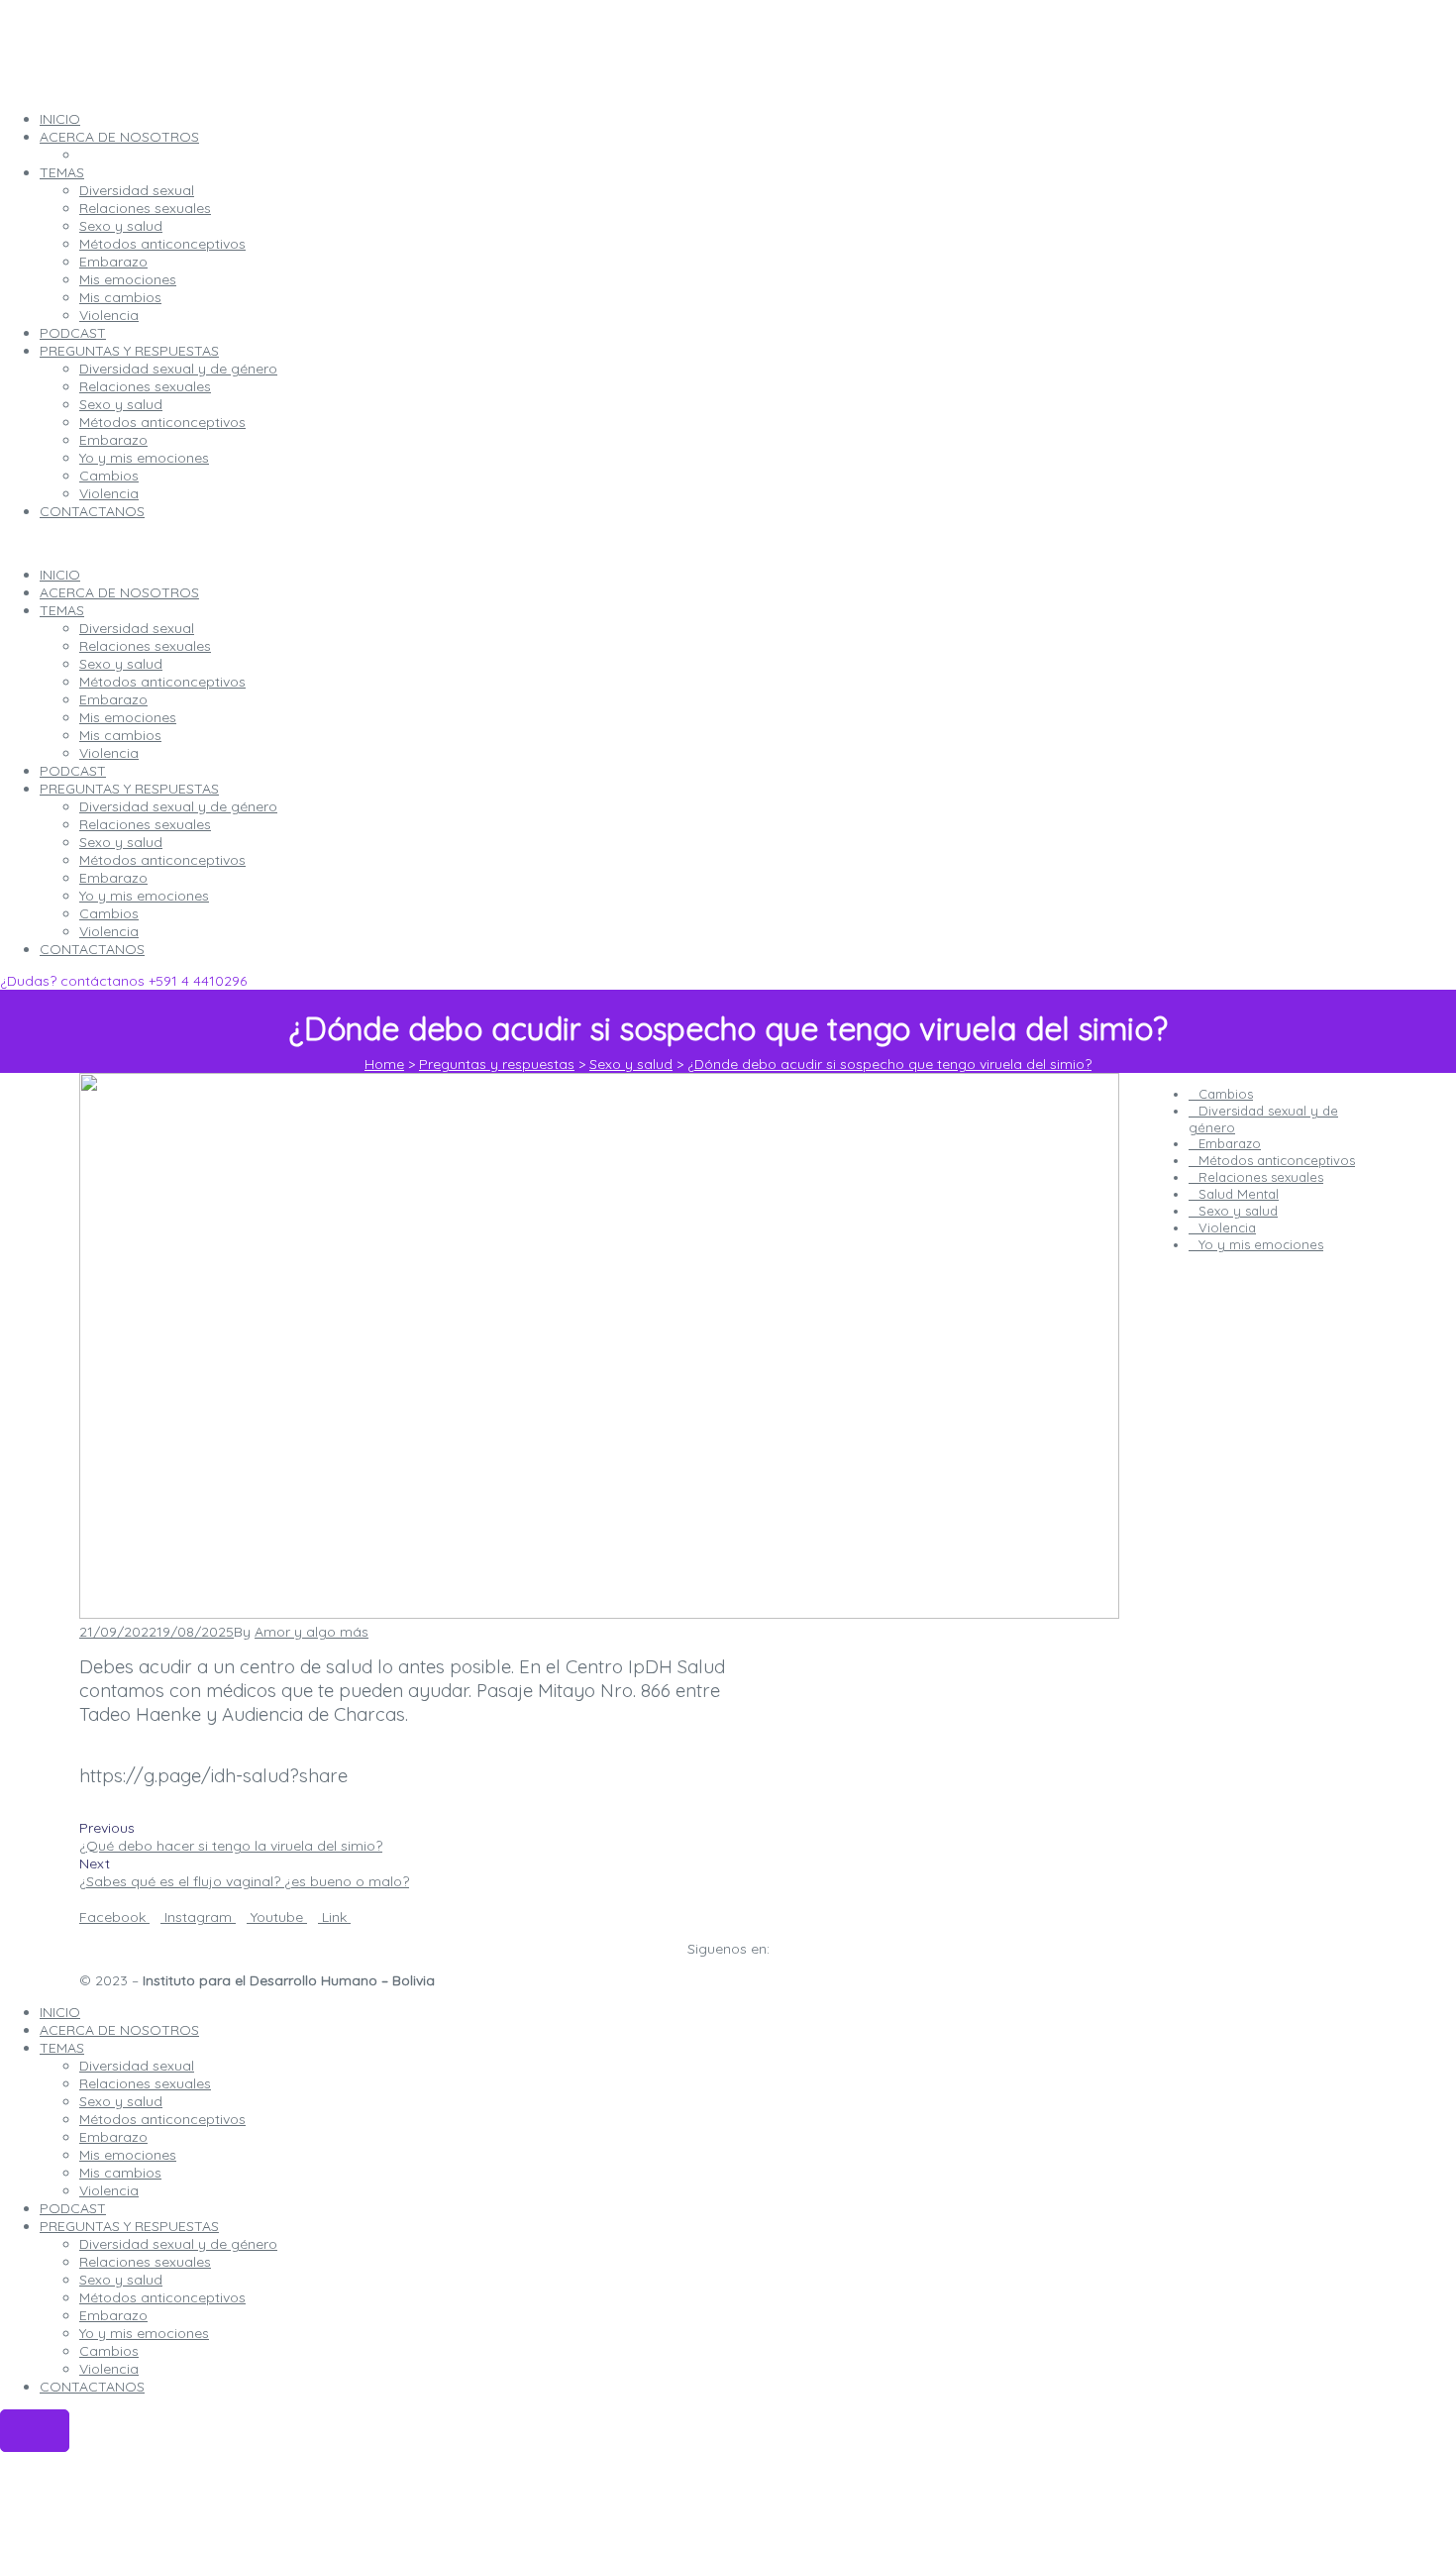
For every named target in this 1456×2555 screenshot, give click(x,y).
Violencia (109, 753)
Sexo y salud (121, 664)
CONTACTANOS (92, 949)
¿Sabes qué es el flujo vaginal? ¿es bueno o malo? (244, 1881)
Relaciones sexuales (145, 646)
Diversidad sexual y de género (178, 806)
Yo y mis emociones (144, 896)
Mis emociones (128, 717)
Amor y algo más (312, 1632)
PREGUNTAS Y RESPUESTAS (129, 789)
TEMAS (62, 610)
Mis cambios (120, 735)
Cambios (109, 913)
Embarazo (113, 699)
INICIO (60, 575)
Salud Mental (1239, 1194)
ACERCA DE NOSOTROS (119, 592)
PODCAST (73, 771)
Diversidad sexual (137, 628)
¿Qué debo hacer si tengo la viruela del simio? (231, 1846)
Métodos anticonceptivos (162, 682)
